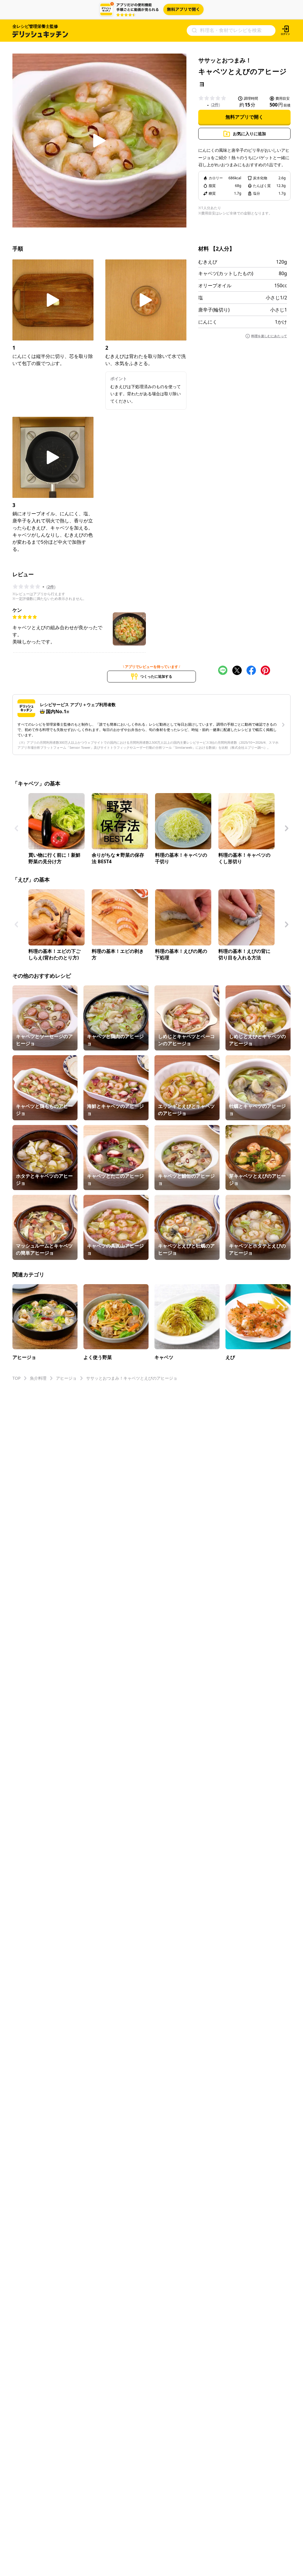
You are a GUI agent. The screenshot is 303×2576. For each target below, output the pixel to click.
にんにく (208, 322)
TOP (16, 1378)
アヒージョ (66, 1378)
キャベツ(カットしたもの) (226, 273)
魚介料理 (38, 1378)
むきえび (208, 262)
